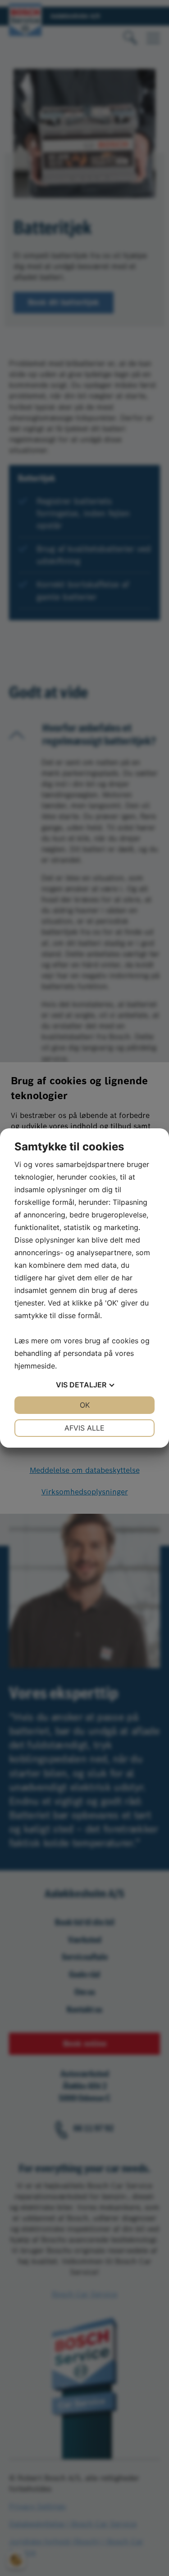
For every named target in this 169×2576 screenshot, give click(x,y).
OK (85, 1405)
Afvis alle (84, 1428)
